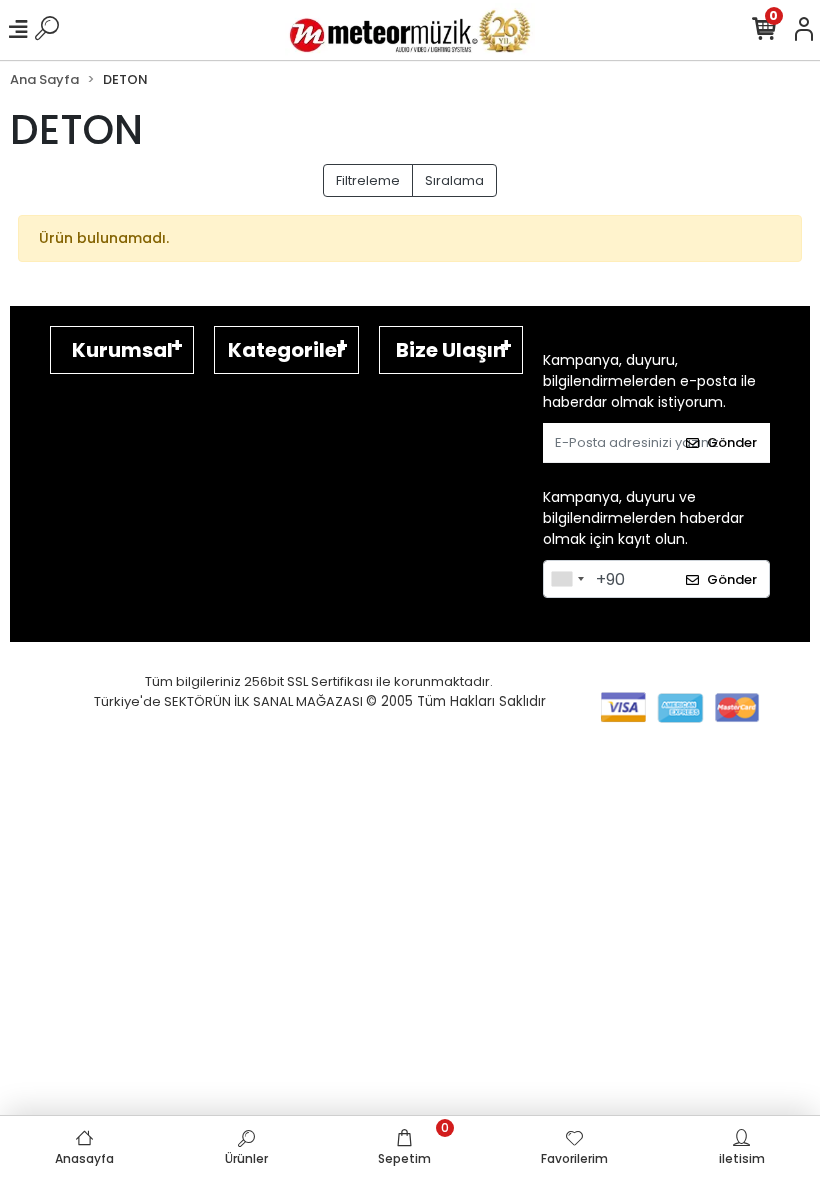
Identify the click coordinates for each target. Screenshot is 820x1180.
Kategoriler (287, 350)
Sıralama (454, 180)
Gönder (732, 442)
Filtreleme (368, 180)
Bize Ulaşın (451, 350)
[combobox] (567, 579)
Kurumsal (122, 350)
